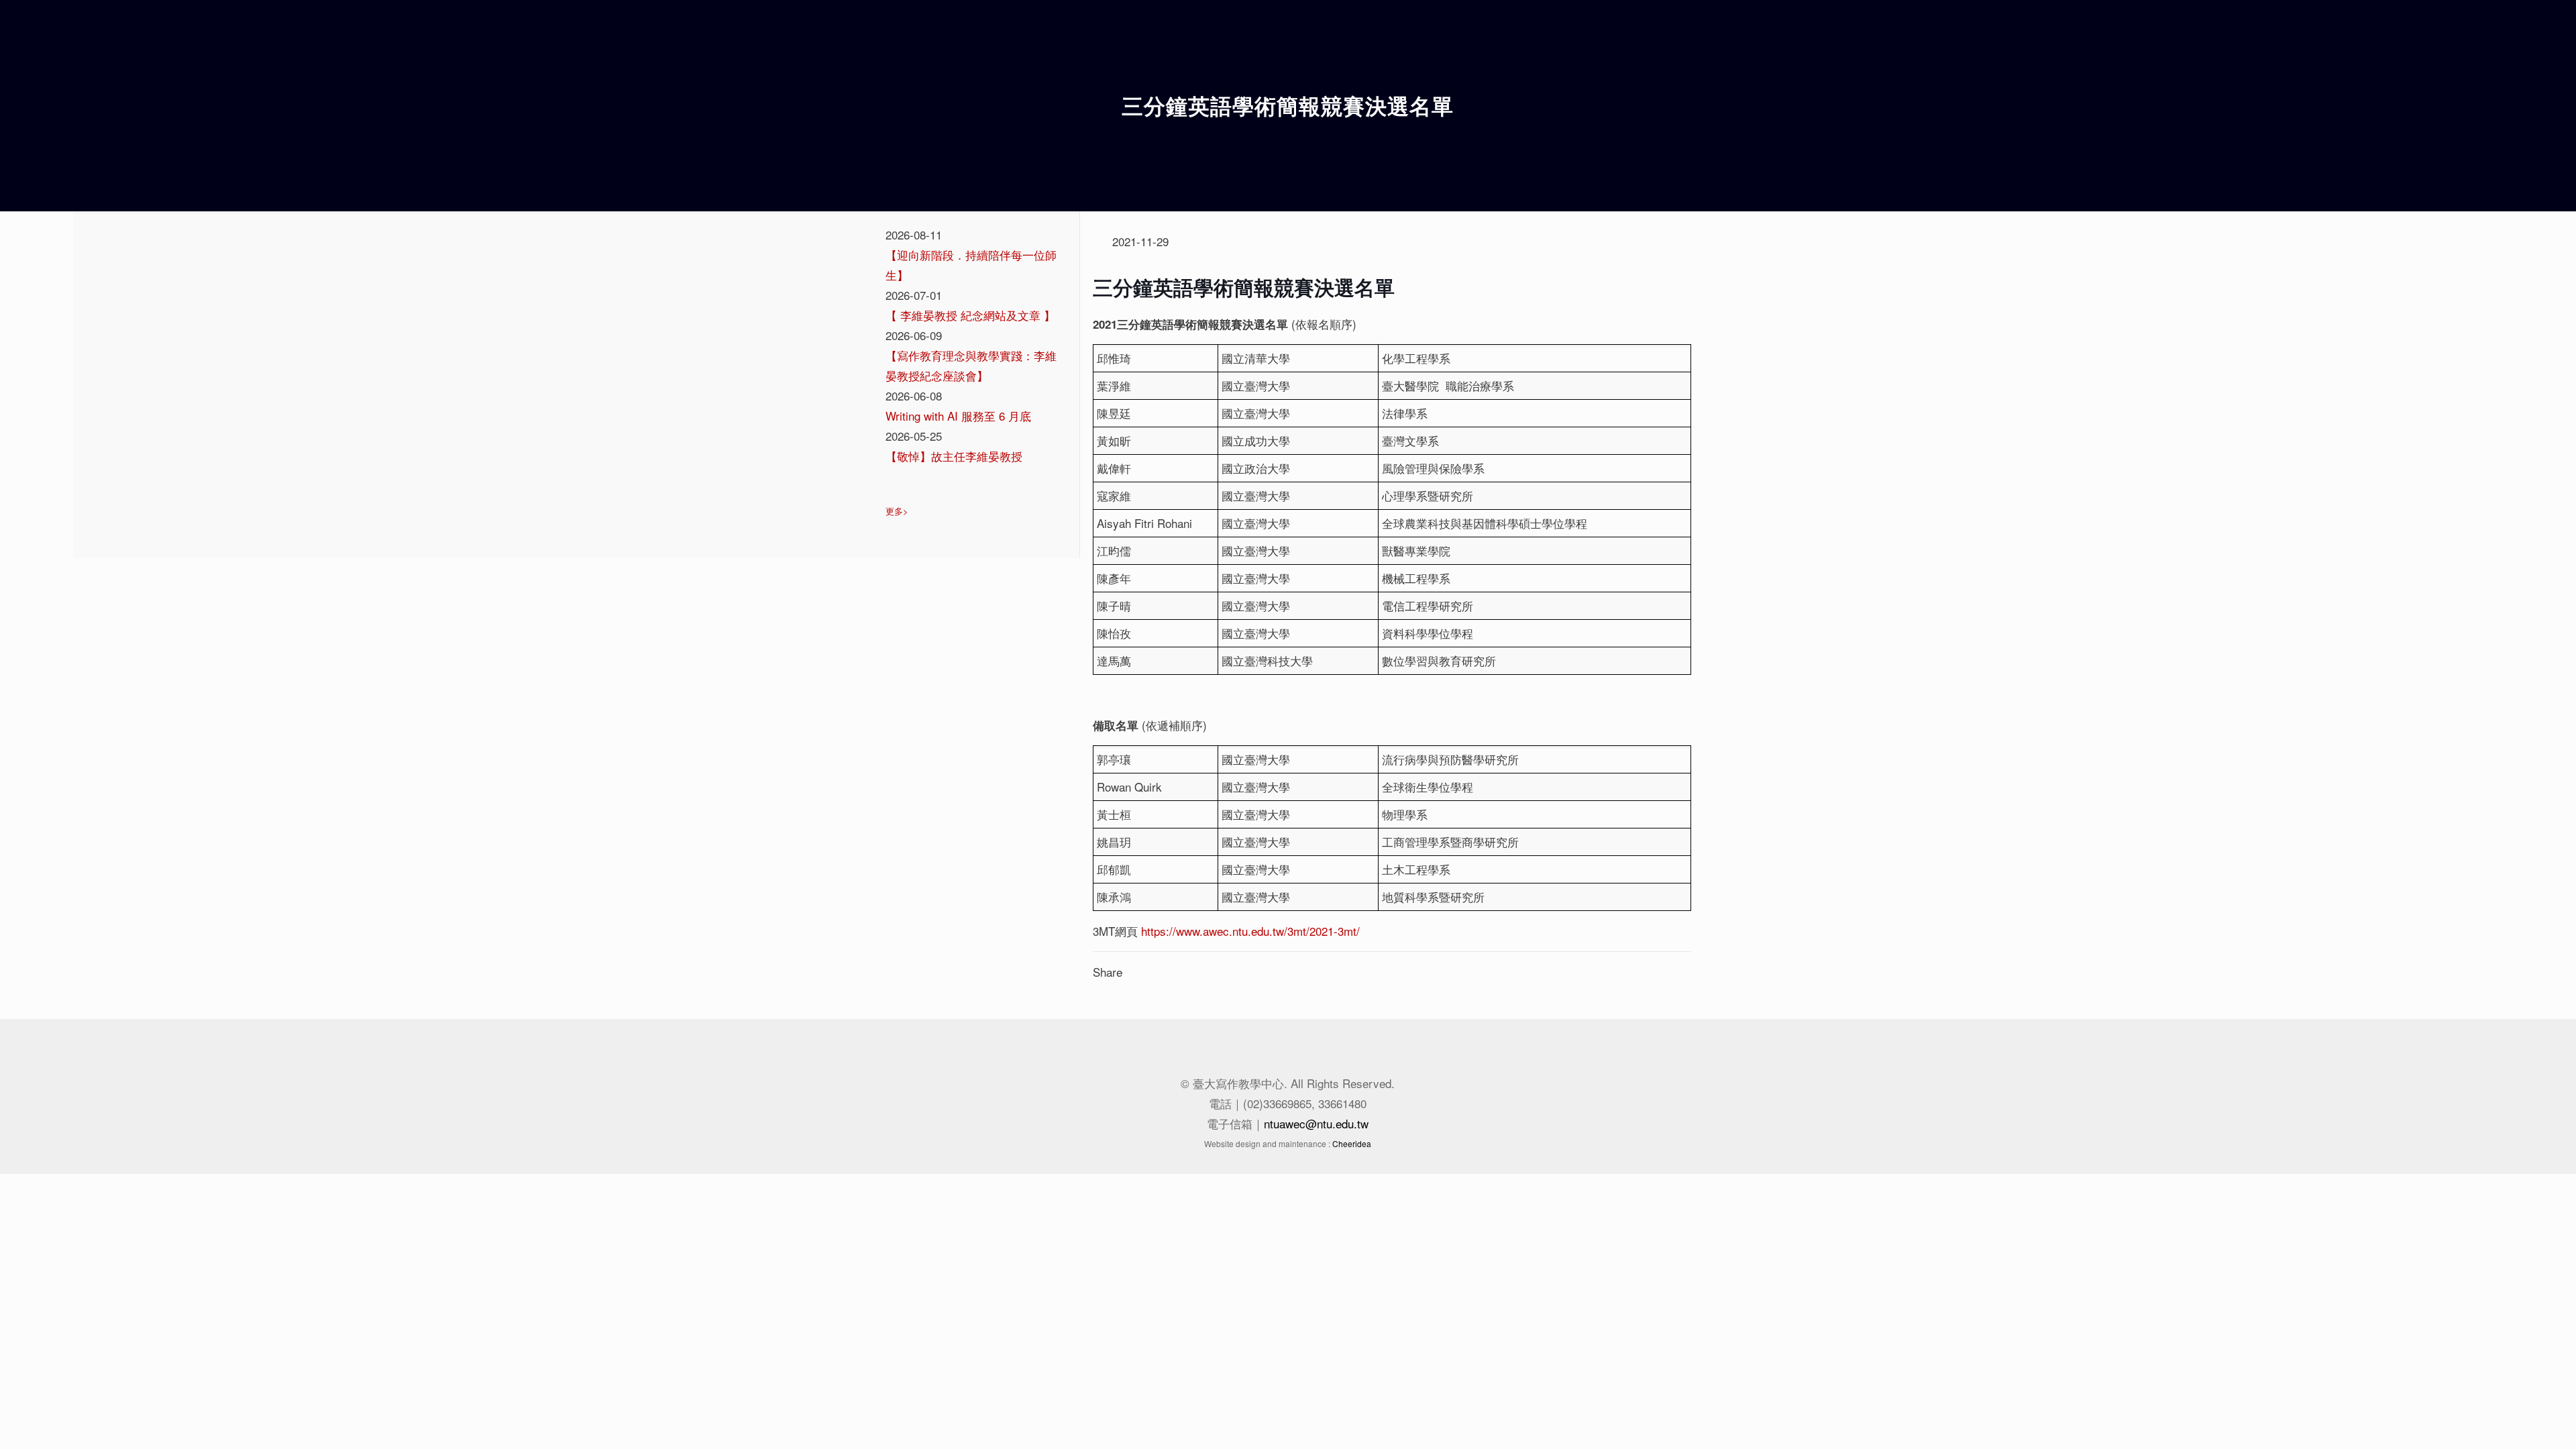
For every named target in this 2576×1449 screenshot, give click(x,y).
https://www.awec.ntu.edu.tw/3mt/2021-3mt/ (1250, 931)
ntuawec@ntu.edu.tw (1316, 1123)
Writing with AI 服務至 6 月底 (958, 416)
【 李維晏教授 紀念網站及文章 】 (970, 315)
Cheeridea (1352, 1143)
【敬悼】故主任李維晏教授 (954, 456)
